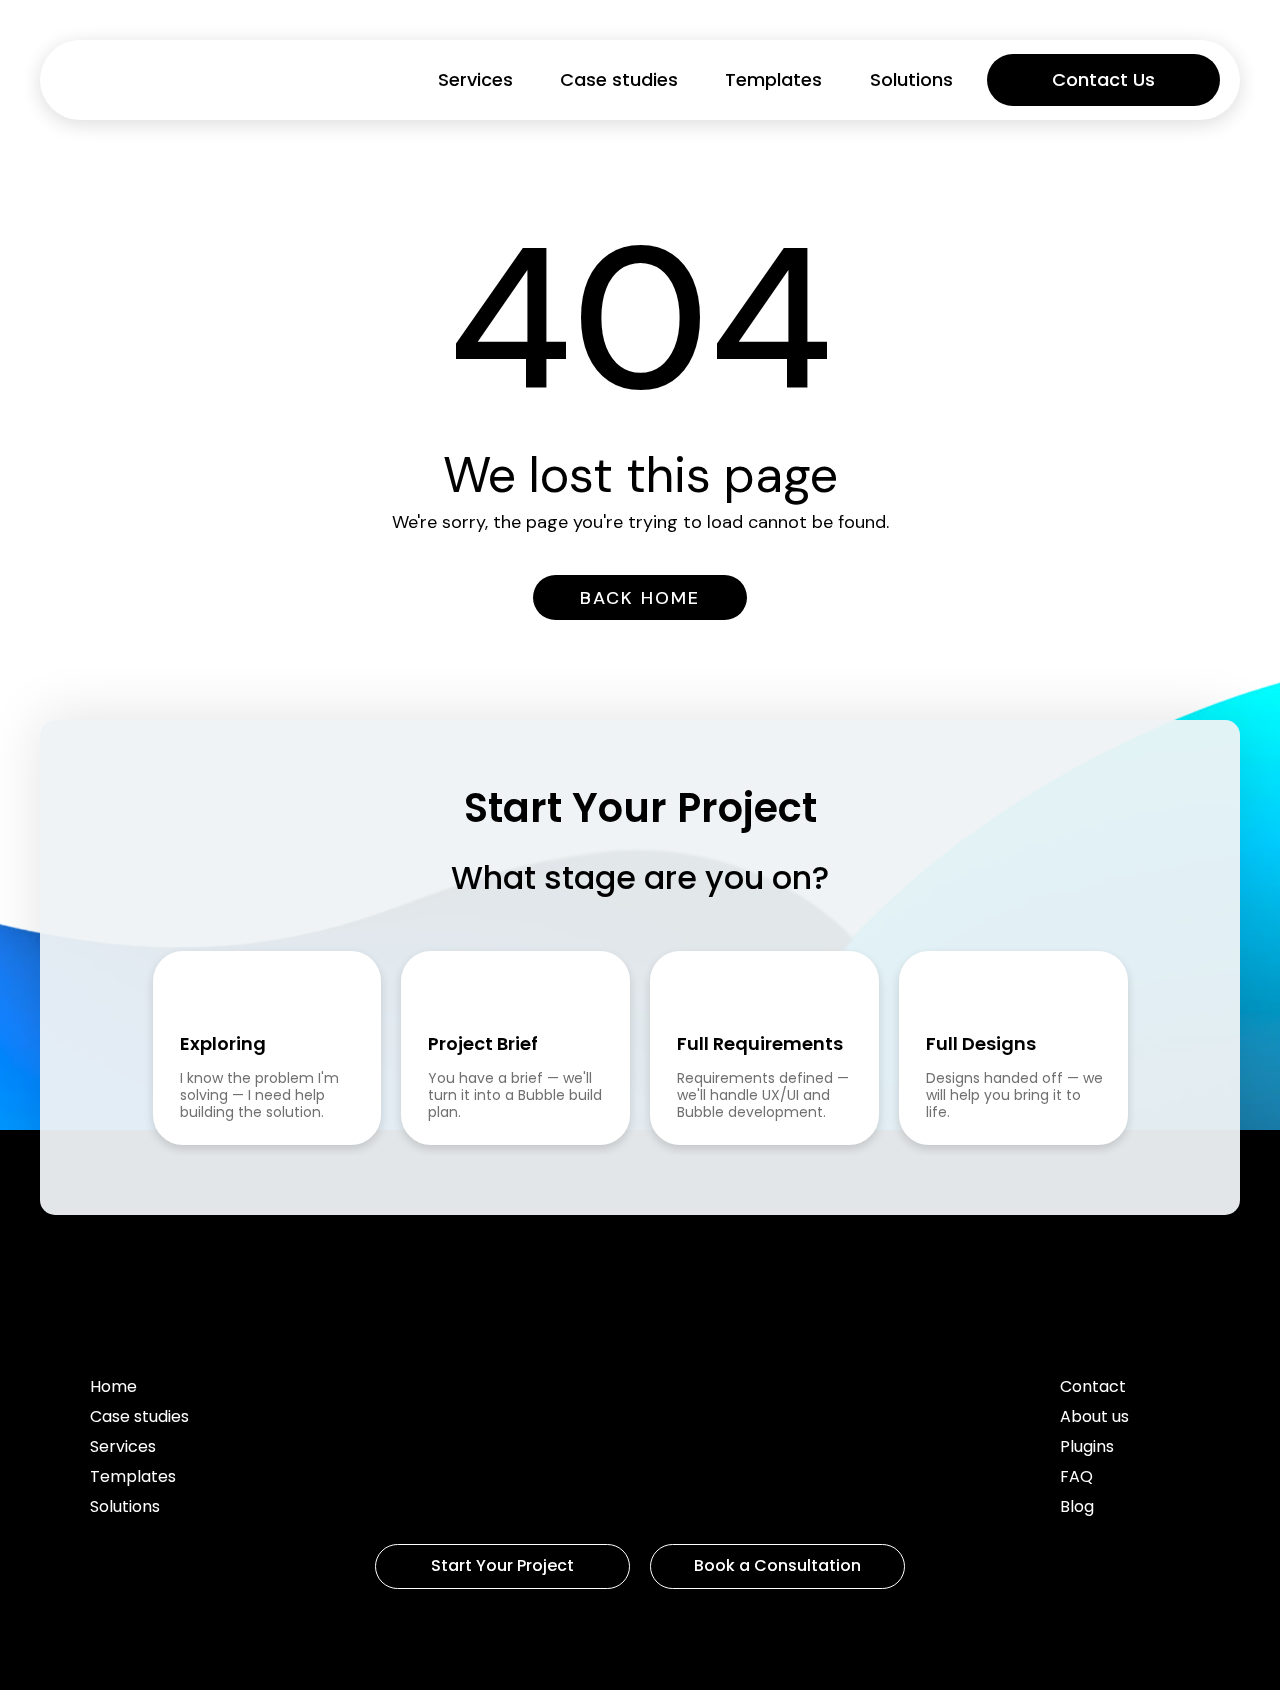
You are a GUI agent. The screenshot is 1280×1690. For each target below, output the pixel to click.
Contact (1093, 1388)
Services (475, 80)
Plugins (1087, 1448)
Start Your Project (502, 1565)
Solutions (911, 80)
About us (1094, 1418)
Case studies (619, 80)
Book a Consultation (777, 1565)
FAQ (1076, 1478)
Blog (1077, 1508)
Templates (773, 80)
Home (113, 1388)
